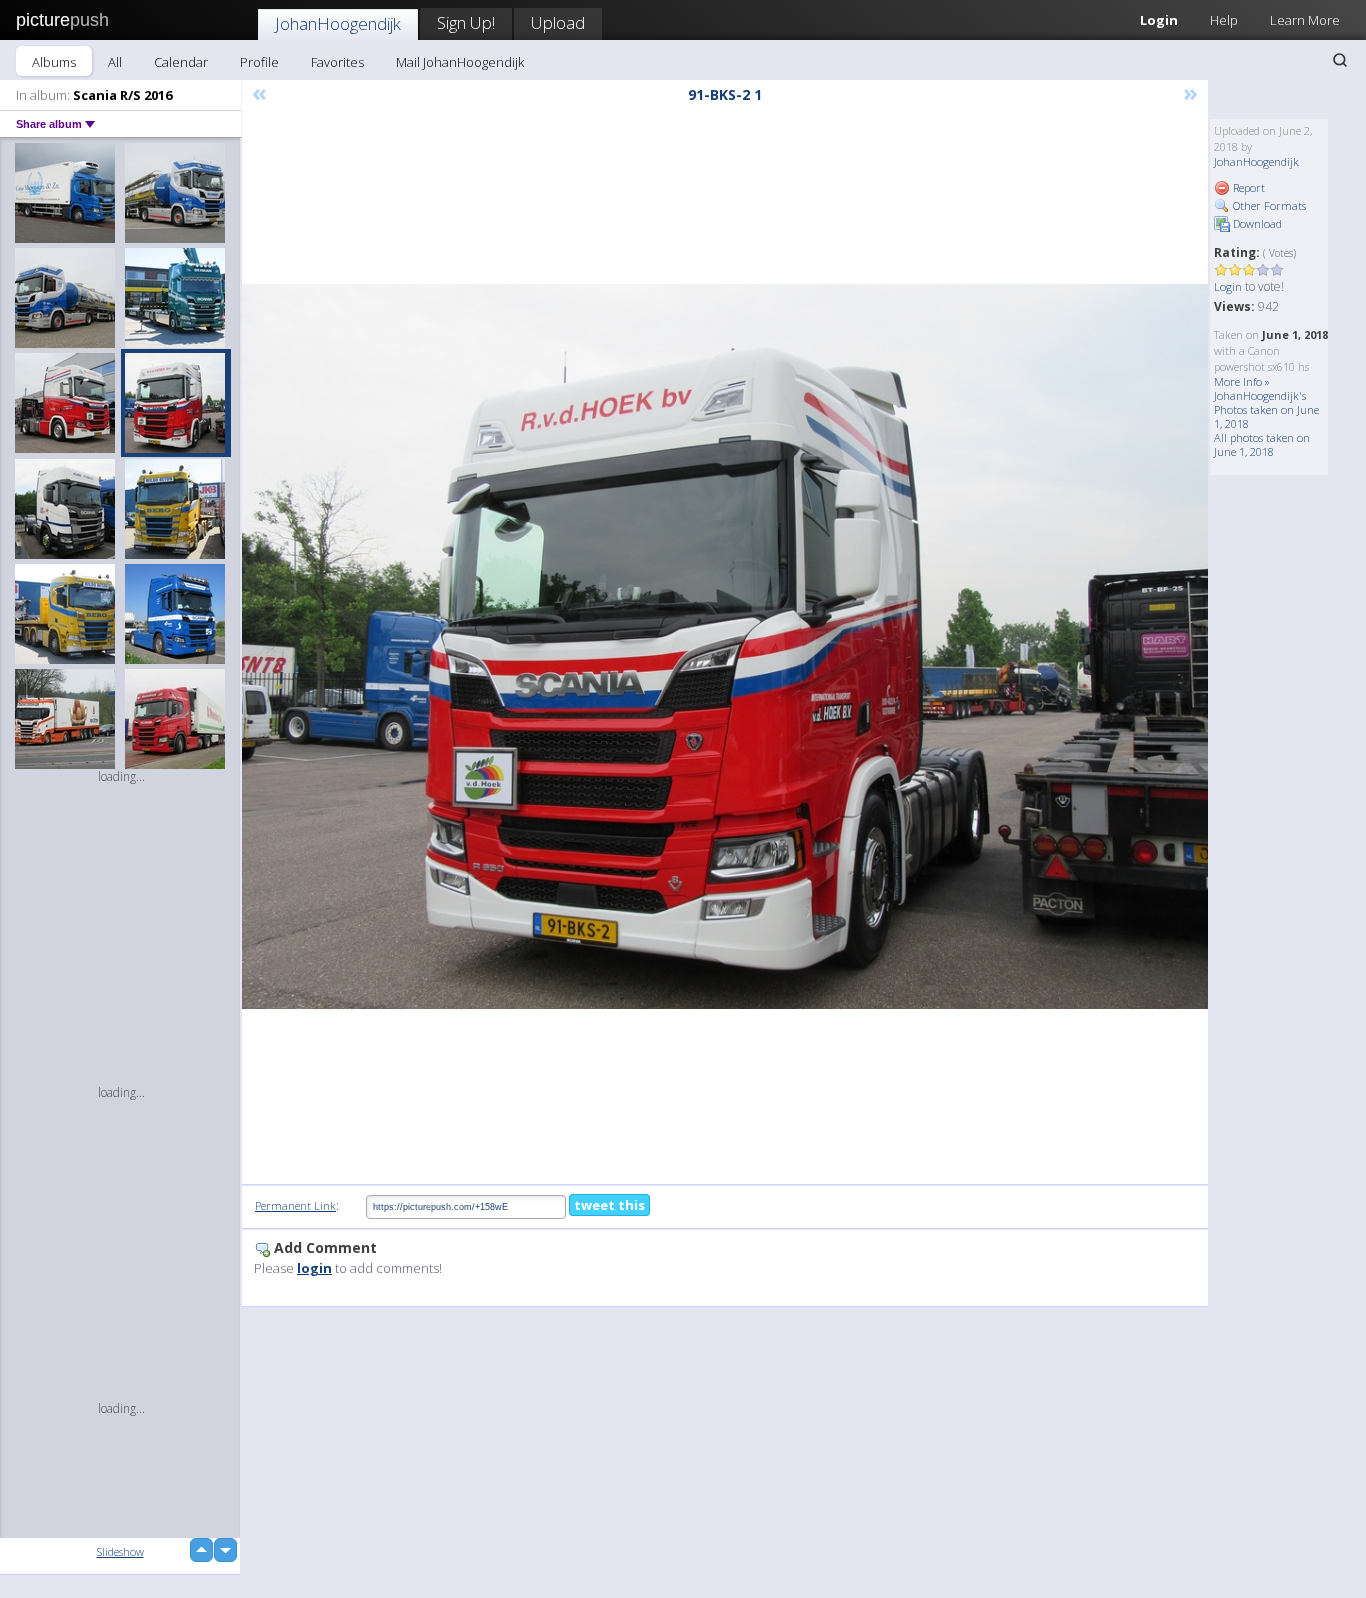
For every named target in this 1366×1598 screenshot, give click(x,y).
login (314, 1268)
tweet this (609, 1205)
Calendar (181, 62)
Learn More (1305, 20)
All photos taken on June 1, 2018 (1262, 444)
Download (1256, 223)
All (115, 62)
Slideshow (120, 1551)
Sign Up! (466, 22)
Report (1247, 187)
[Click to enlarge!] (725, 646)
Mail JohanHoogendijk (460, 62)
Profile (259, 62)
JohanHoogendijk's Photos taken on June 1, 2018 (1266, 409)
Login (1159, 20)
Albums (54, 62)
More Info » (1242, 381)
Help (1224, 20)
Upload (558, 22)
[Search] (1340, 60)
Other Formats (1268, 205)
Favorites (337, 62)
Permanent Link (295, 1205)
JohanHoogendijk (338, 23)
